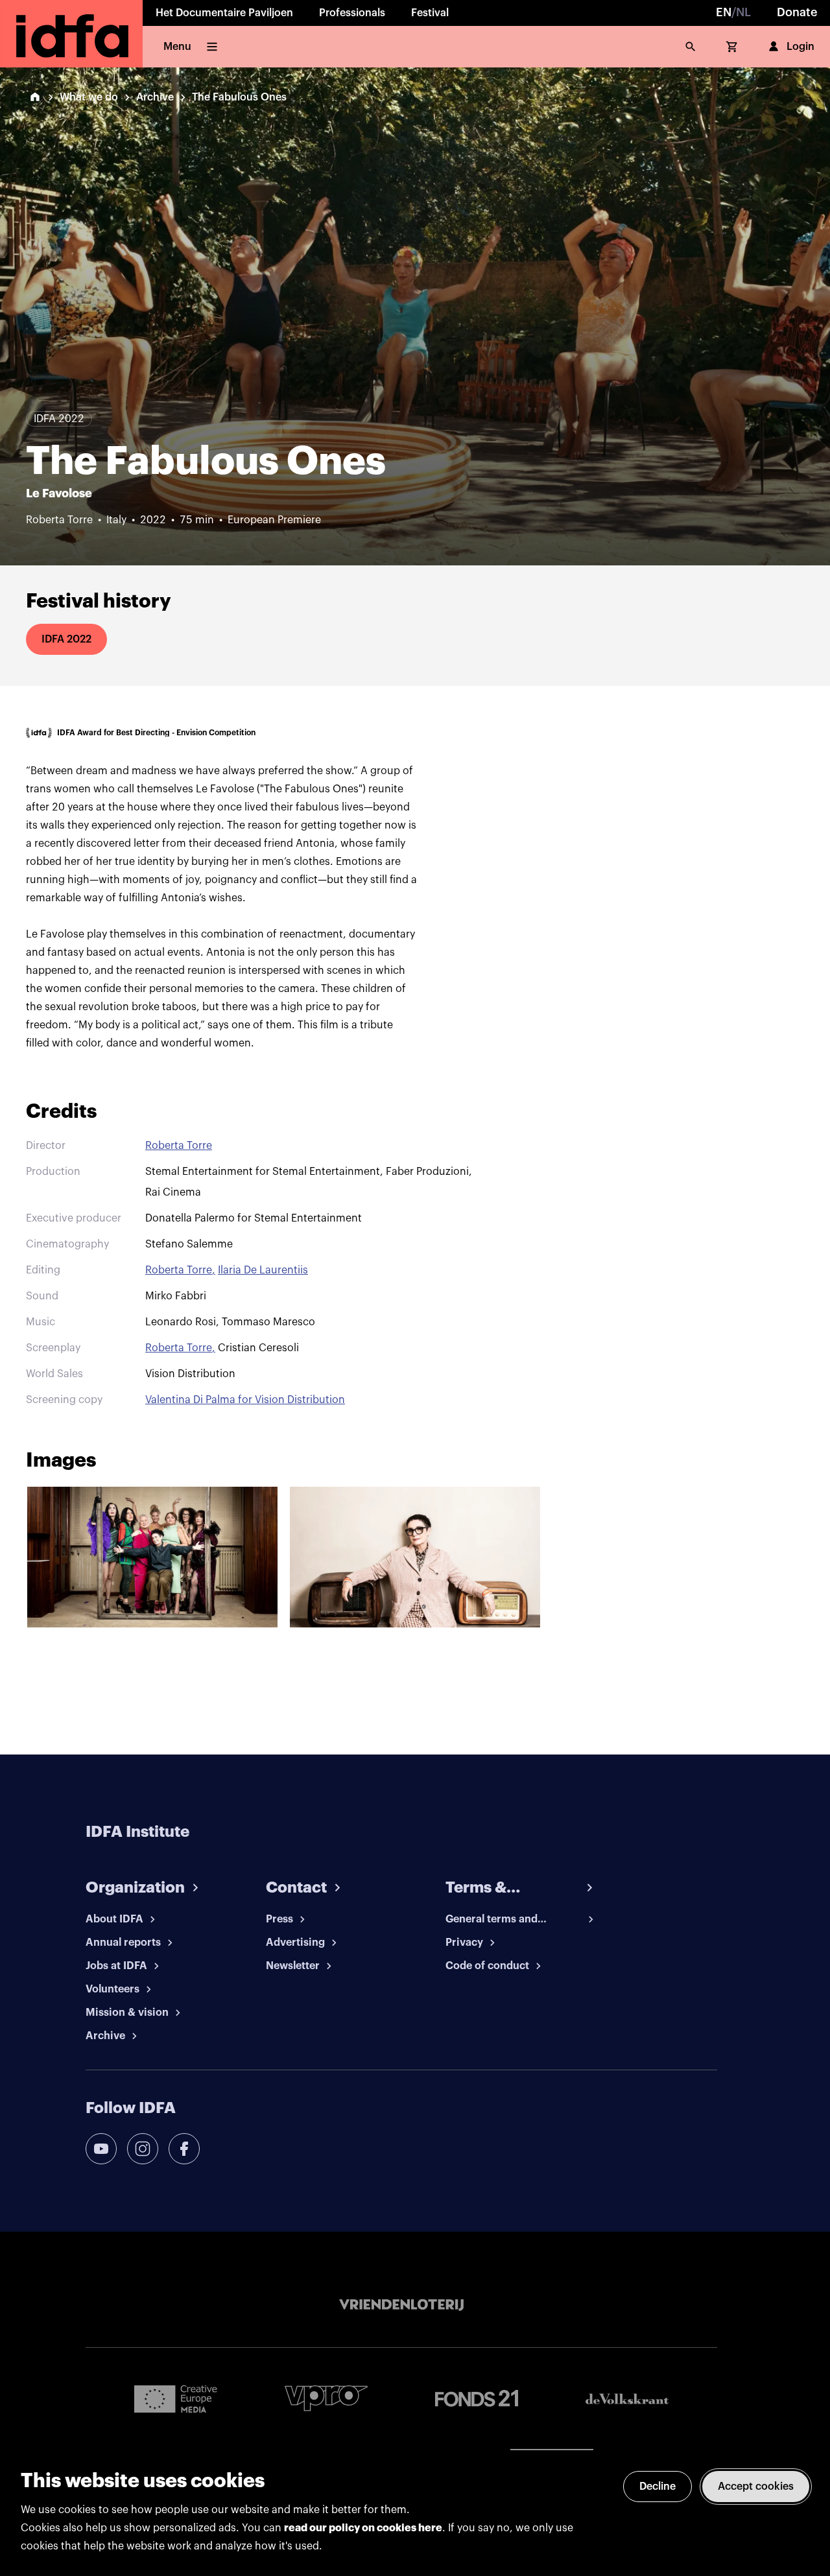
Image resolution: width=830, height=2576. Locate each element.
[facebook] (184, 2149)
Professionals (352, 13)
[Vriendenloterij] (401, 2305)
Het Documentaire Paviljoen (224, 13)
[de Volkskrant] (627, 2399)
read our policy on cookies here (363, 2528)
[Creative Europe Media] (176, 2398)
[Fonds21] (477, 2399)
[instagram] (143, 2149)
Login (800, 47)
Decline (658, 2487)
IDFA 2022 (66, 639)
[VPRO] (326, 2398)
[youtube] (101, 2149)
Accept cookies (756, 2487)
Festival (430, 13)
